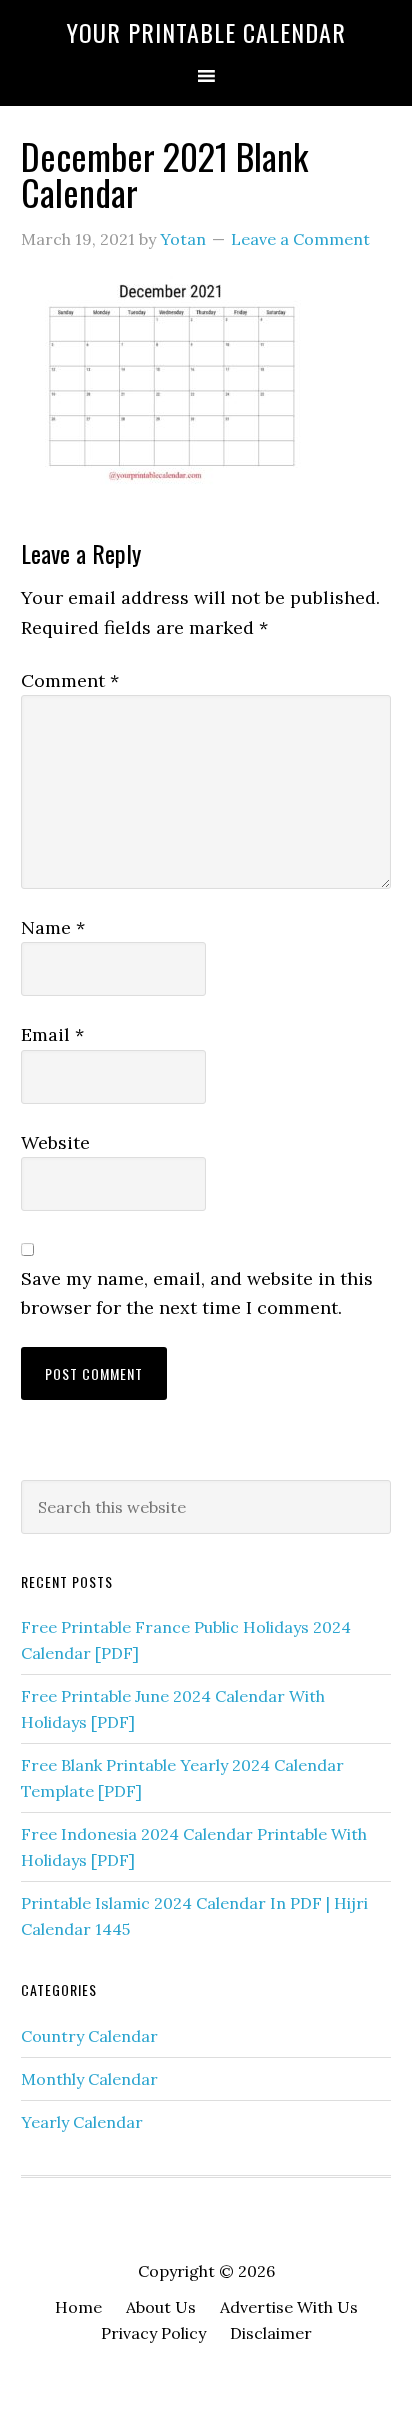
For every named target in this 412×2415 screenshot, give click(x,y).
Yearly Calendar (82, 2122)
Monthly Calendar (89, 2079)
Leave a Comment (300, 239)
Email (52, 1034)
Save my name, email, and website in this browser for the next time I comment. (197, 1293)
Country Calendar (89, 2036)
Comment (70, 680)
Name (53, 927)
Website (55, 1142)
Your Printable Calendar (206, 32)
